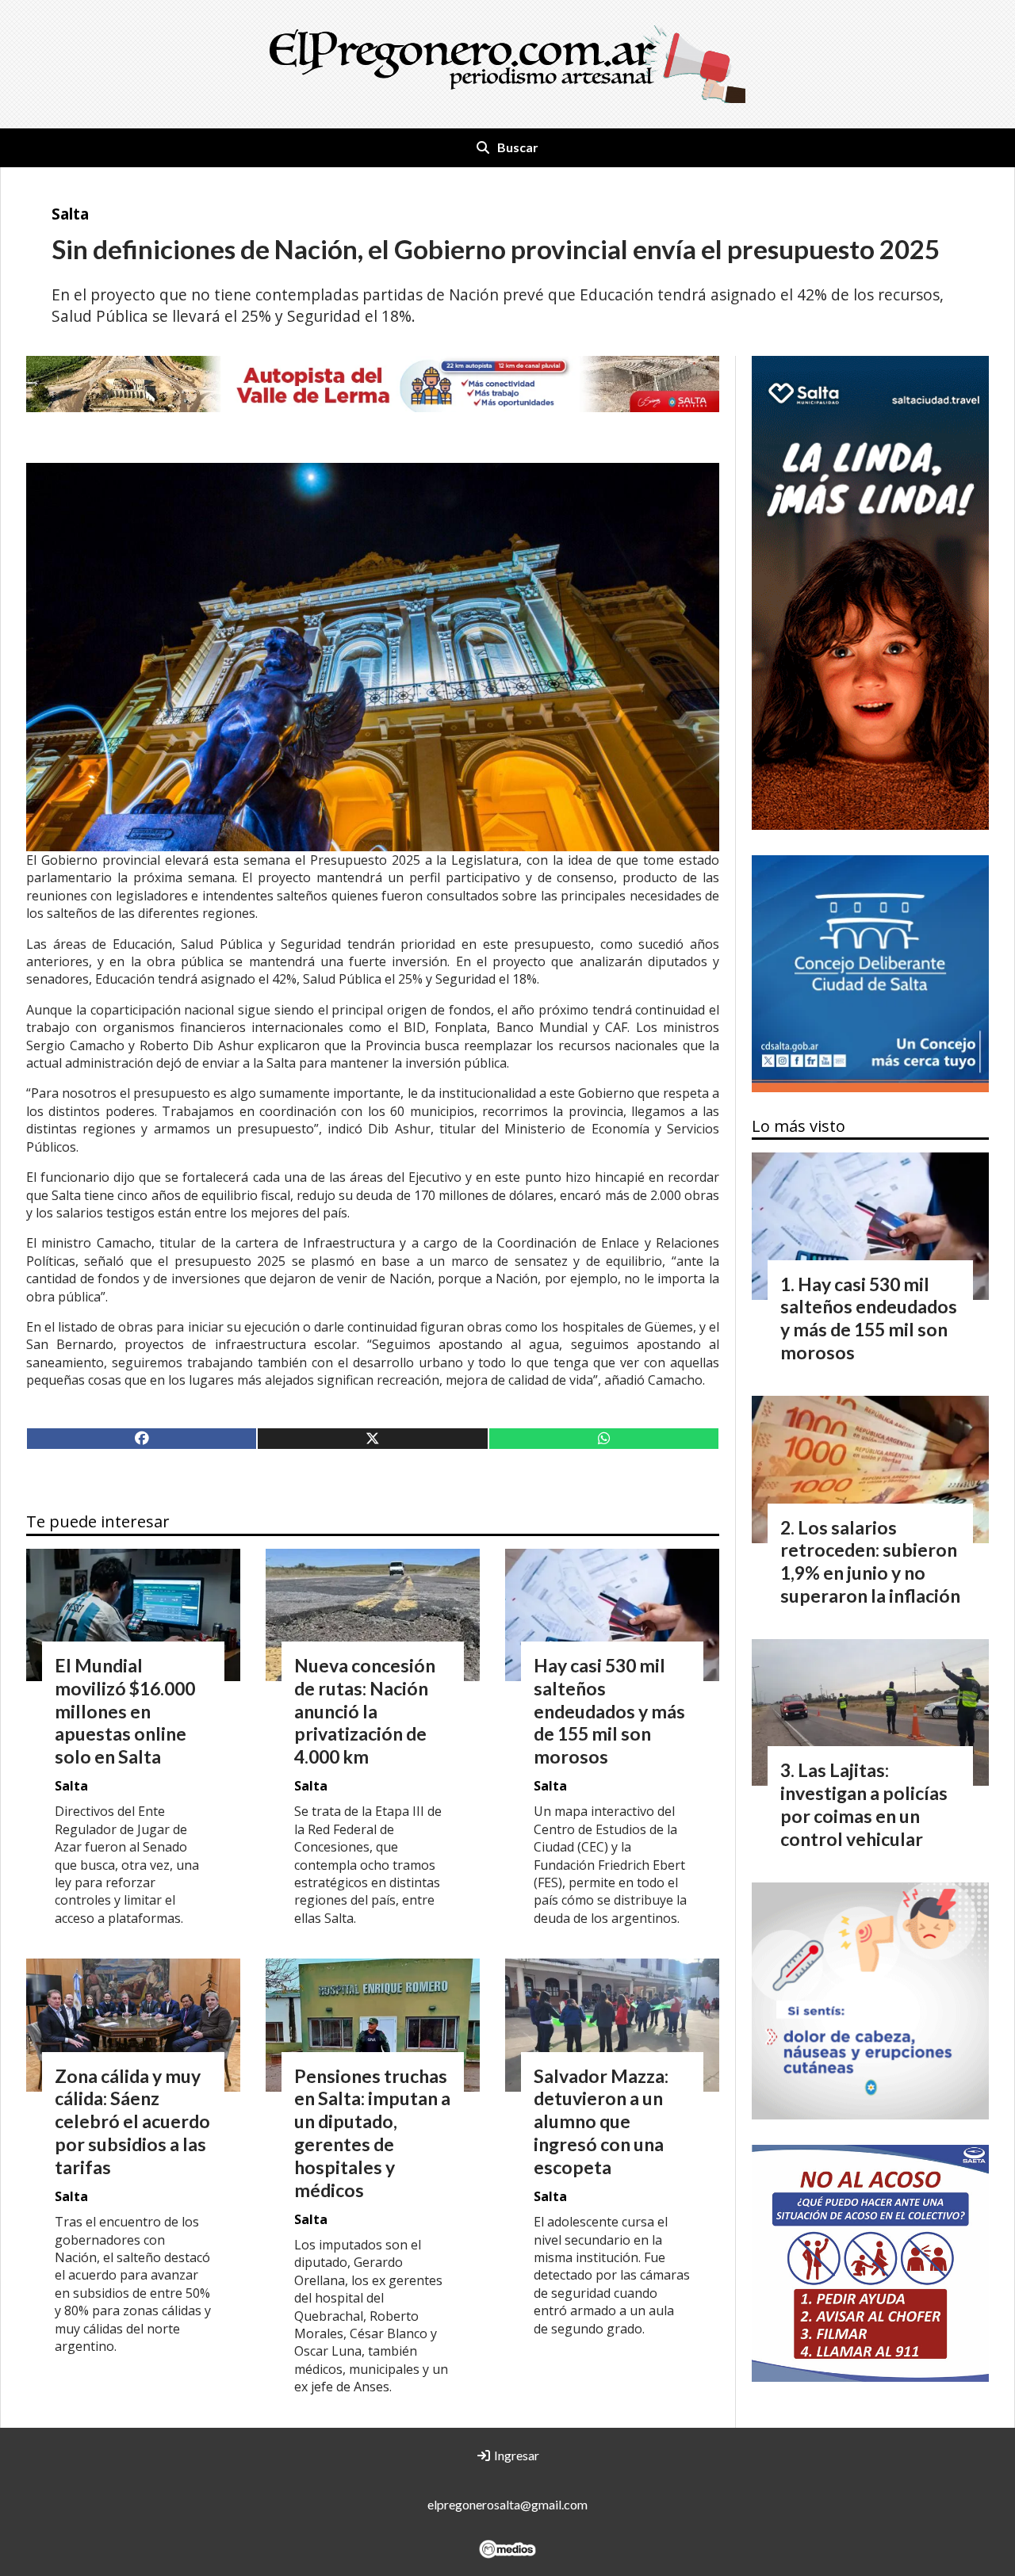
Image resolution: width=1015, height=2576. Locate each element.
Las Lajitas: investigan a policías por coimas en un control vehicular (864, 1804)
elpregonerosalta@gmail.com (507, 2504)
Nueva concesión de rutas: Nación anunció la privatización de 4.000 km (365, 1711)
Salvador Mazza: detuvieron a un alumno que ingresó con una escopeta (601, 2121)
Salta (70, 214)
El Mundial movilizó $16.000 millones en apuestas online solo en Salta (125, 1711)
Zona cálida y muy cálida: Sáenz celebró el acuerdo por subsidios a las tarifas (132, 2121)
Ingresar (515, 2455)
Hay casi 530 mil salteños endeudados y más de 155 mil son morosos (609, 1711)
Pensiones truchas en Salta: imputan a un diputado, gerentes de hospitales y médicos (372, 2133)
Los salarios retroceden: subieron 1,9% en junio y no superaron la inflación (870, 1561)
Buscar (518, 147)
